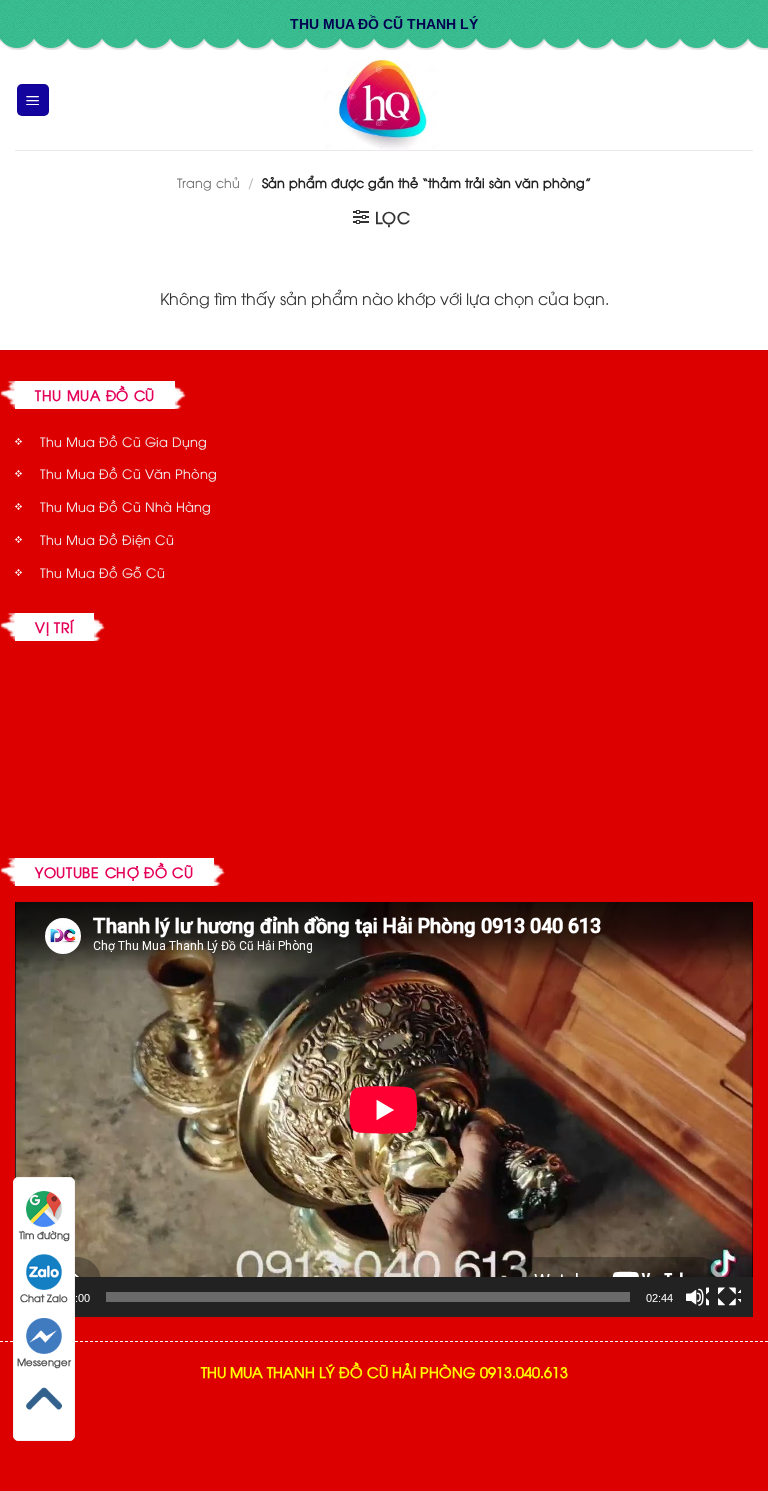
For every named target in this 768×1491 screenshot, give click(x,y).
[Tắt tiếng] (697, 1297)
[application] (384, 1109)
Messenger (44, 1361)
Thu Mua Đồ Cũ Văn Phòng (128, 473)
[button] (33, 100)
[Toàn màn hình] (729, 1297)
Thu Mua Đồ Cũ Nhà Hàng (125, 506)
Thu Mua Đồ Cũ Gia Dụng (123, 441)
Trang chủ (208, 182)
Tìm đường (44, 1234)
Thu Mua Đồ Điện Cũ (107, 539)
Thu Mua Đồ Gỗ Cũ (102, 572)
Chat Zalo (44, 1297)
